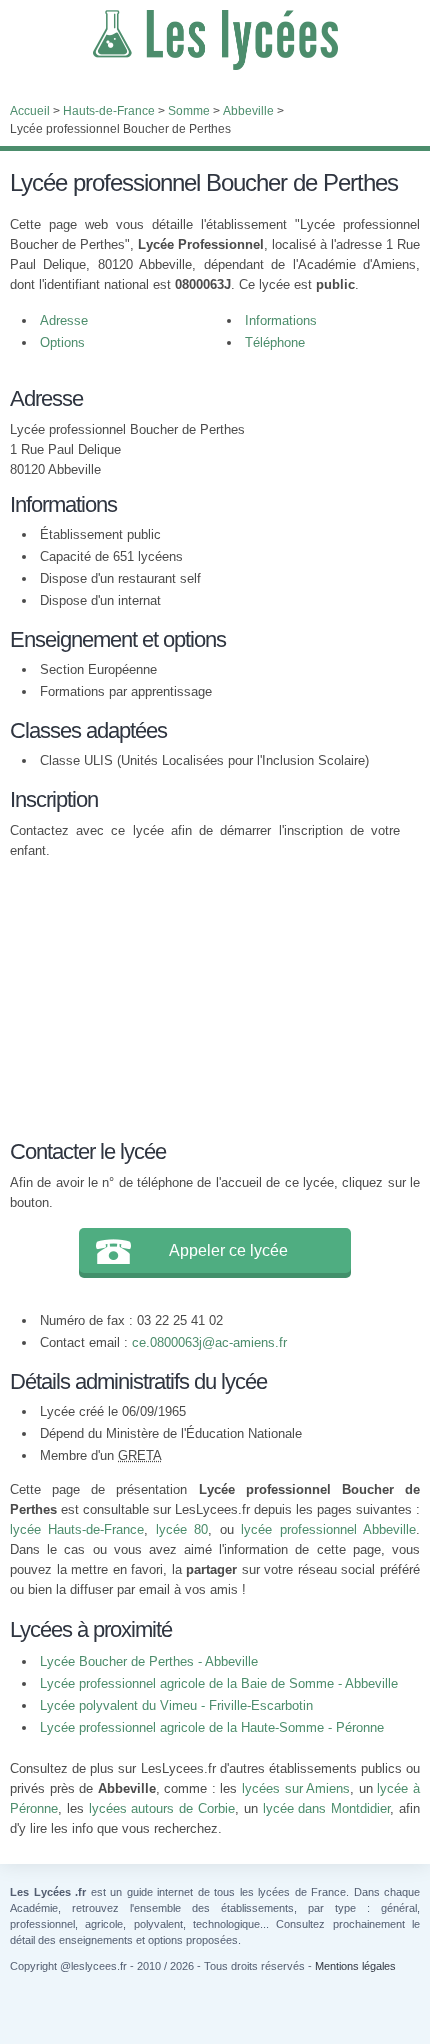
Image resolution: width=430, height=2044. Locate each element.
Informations (281, 320)
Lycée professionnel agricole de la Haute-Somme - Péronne (212, 1727)
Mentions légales (355, 1966)
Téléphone (275, 342)
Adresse (64, 320)
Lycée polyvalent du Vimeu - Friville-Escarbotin (176, 1705)
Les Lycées (215, 40)
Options (62, 342)
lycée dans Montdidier (327, 1808)
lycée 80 (182, 1529)
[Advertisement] (205, 996)
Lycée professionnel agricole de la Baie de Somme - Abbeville (219, 1683)
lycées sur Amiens (296, 1788)
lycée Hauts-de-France (77, 1529)
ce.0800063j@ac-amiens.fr (209, 1342)
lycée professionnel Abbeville (328, 1529)
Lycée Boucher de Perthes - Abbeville (149, 1661)
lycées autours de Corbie (162, 1808)
